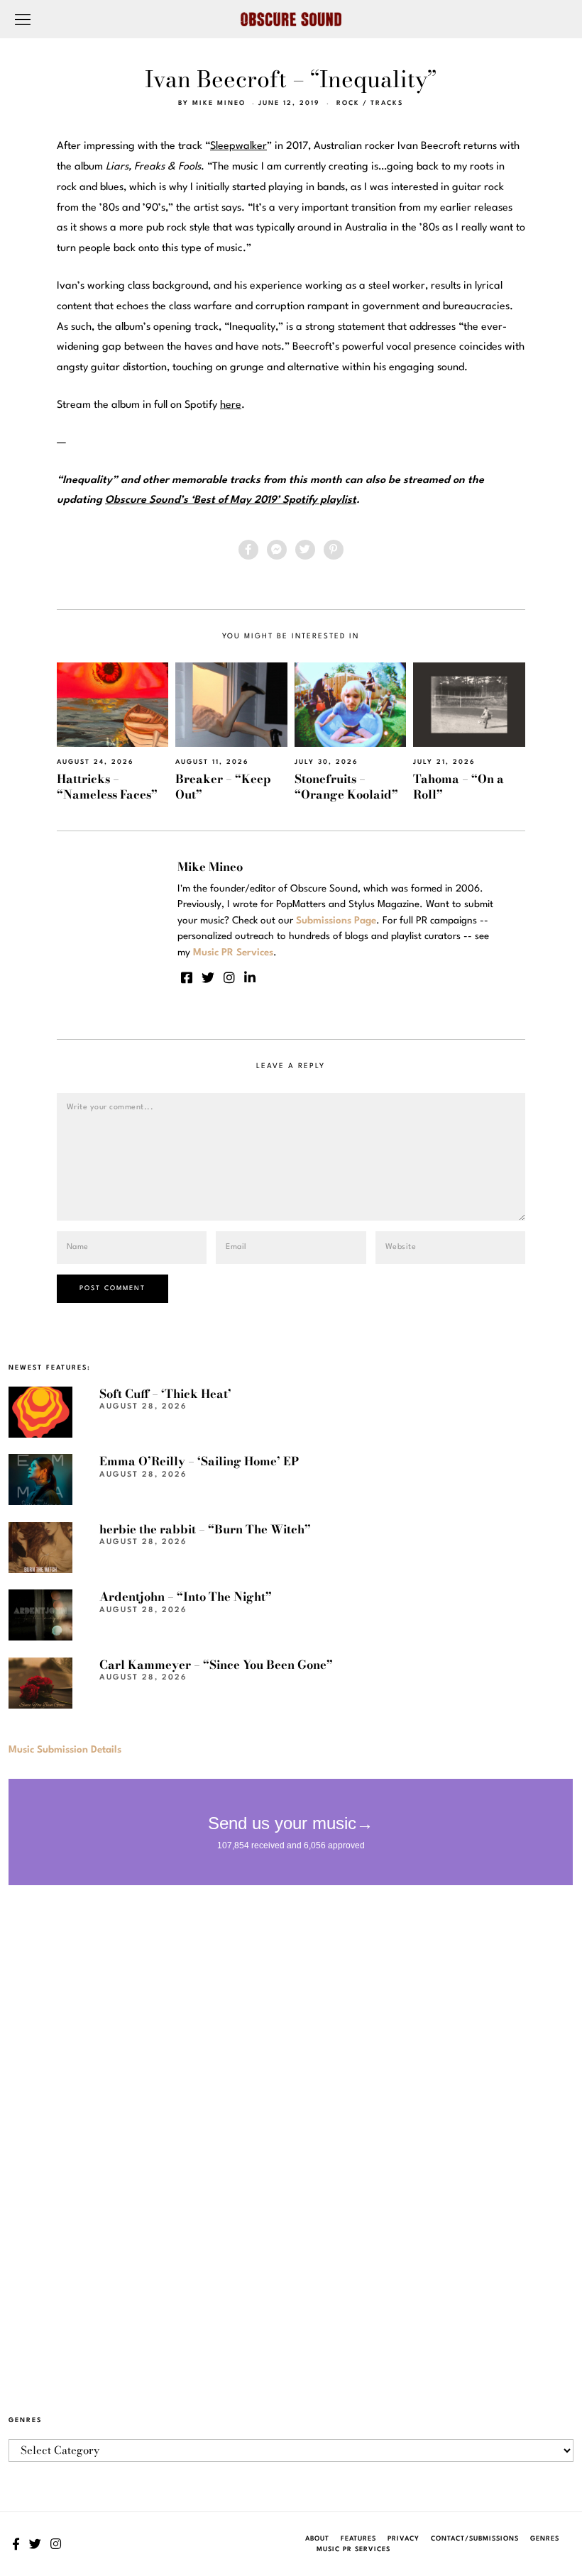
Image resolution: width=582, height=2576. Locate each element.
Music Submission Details (65, 1750)
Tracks (387, 103)
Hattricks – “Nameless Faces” (107, 786)
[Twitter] (305, 550)
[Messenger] (277, 550)
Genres (545, 2539)
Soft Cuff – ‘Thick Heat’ (165, 1394)
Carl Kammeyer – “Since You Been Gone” (216, 1665)
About (317, 2539)
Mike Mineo (219, 103)
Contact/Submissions (475, 2539)
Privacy (403, 2539)
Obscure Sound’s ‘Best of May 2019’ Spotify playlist (231, 500)
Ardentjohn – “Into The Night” (186, 1597)
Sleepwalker (238, 146)
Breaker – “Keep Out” (223, 786)
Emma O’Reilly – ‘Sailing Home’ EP (199, 1461)
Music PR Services (353, 2549)
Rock (348, 103)
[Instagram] (229, 977)
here (231, 405)
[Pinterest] (334, 550)
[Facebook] (248, 550)
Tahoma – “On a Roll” (459, 786)
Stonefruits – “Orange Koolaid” (346, 786)
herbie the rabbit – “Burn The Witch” (205, 1529)
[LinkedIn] (250, 977)
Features (358, 2539)
